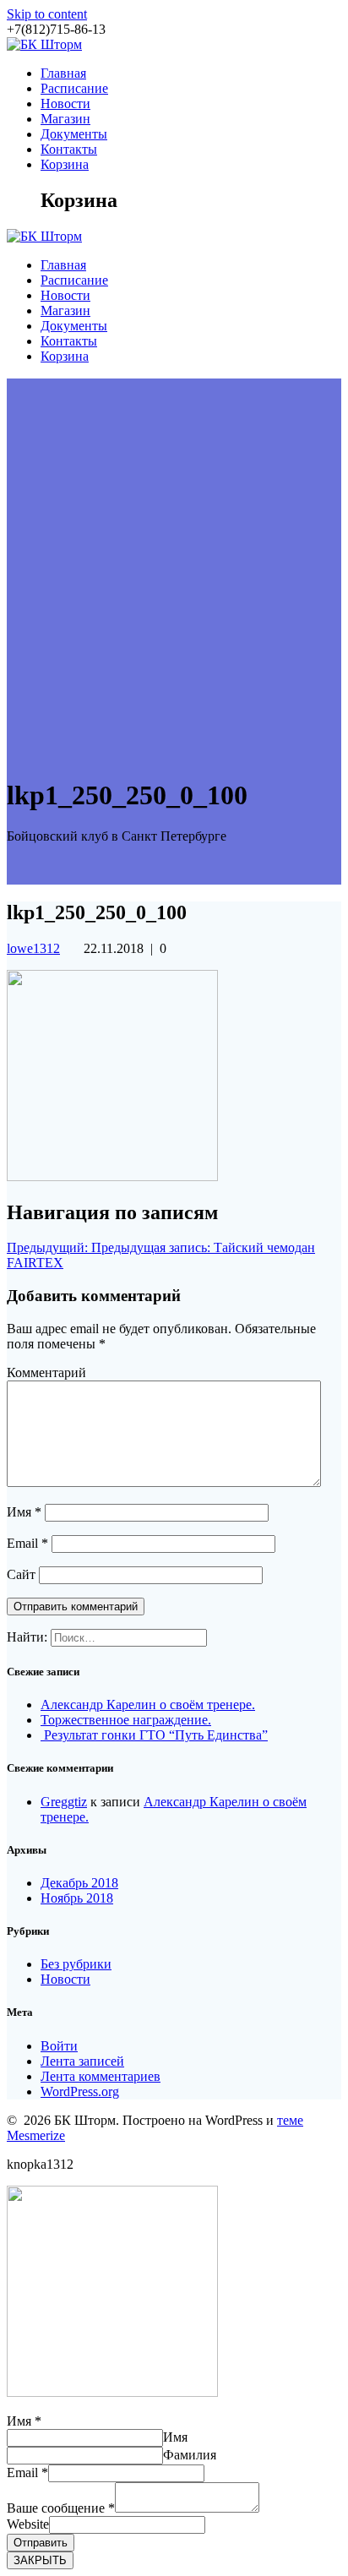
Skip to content (47, 14)
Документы (74, 134)
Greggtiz (64, 1802)
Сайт (21, 1574)
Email (27, 1543)
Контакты (69, 149)
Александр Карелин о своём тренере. (148, 1705)
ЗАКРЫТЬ (40, 2560)
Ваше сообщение (61, 2508)
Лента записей (82, 2061)
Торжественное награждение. (126, 1720)
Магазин (65, 119)
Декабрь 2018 (79, 1883)
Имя (24, 1512)
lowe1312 (33, 948)
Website (28, 2524)
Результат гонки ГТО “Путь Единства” (154, 1735)
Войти (59, 2046)
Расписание (74, 88)
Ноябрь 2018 (77, 1898)
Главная (63, 73)
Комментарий (46, 1372)
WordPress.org (80, 2091)
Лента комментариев (101, 2076)
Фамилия (190, 2455)
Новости (65, 103)
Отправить (41, 2543)
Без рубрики (76, 1964)
